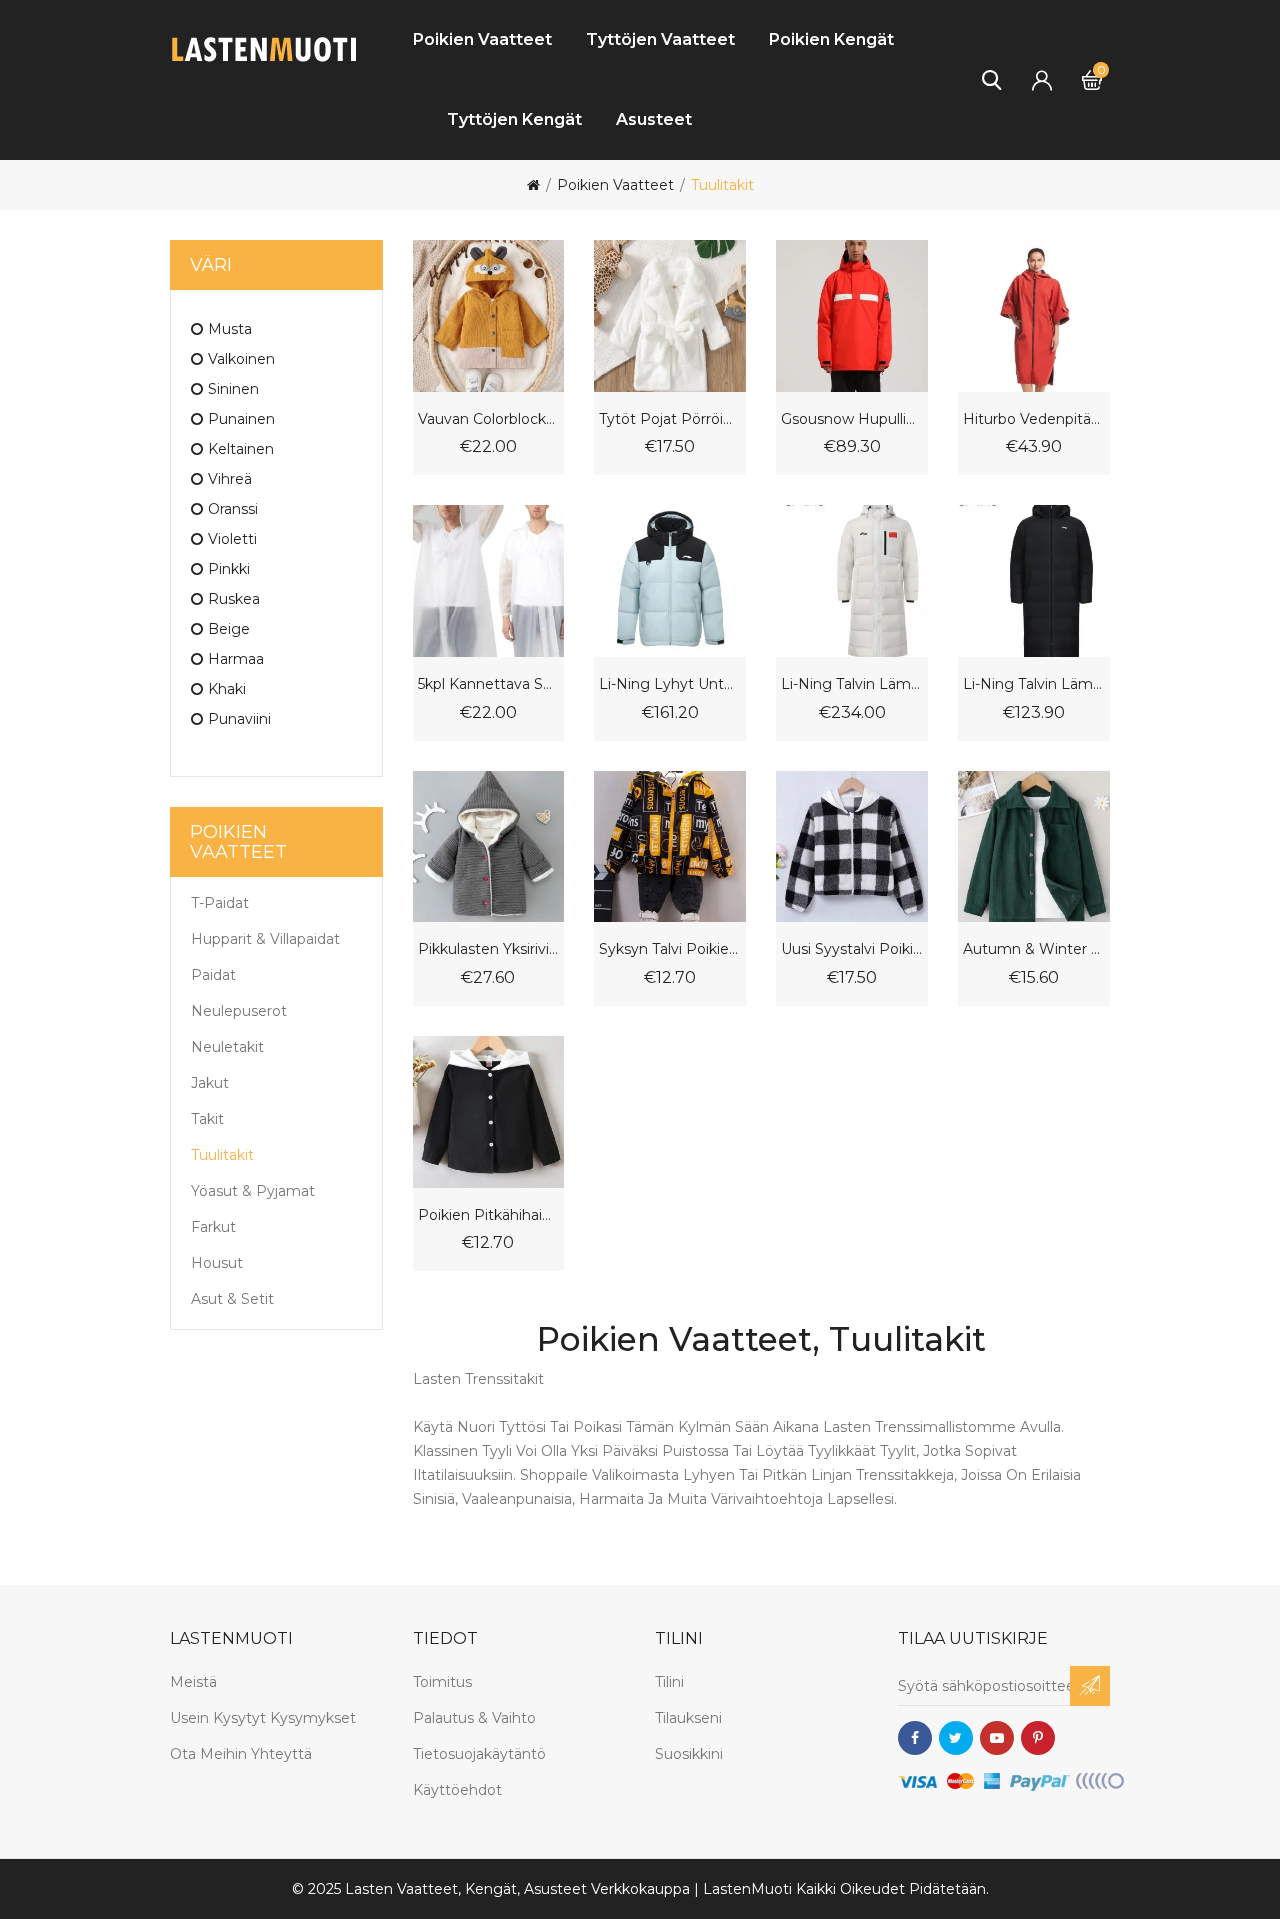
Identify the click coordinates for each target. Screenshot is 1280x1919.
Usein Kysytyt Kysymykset (263, 1718)
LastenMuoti (747, 1889)
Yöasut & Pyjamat (253, 1191)
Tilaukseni (688, 1718)
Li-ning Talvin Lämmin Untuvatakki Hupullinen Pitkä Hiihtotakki (852, 684)
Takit (207, 1119)
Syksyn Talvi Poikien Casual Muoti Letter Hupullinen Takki (670, 949)
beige (229, 629)
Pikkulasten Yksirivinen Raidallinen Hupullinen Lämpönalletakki (489, 949)
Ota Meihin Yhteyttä (241, 1754)
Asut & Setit (232, 1299)
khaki (227, 689)
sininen (233, 389)
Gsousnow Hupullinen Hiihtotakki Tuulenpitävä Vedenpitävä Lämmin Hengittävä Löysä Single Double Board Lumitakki (852, 419)
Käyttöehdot (457, 1790)
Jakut (210, 1083)
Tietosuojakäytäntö (479, 1754)
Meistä (193, 1682)
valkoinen (241, 359)
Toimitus (442, 1682)
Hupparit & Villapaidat (265, 939)
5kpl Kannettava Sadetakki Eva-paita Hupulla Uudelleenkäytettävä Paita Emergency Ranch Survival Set (489, 684)
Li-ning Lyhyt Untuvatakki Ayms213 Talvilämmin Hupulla (670, 684)
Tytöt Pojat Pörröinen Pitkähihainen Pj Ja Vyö (670, 419)
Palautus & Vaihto (474, 1718)
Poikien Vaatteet (482, 39)
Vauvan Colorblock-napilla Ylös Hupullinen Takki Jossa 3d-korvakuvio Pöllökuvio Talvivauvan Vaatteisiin (489, 419)
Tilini (669, 1682)
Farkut (213, 1227)
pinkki (229, 569)
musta (230, 329)
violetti (232, 539)
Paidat (213, 975)
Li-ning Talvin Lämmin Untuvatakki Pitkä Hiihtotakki (1034, 684)
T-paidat (220, 903)
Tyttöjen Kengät (514, 119)
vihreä (230, 479)
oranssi (233, 509)
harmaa (236, 659)
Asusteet (654, 119)
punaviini (239, 719)
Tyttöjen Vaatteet (660, 39)
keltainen (241, 449)
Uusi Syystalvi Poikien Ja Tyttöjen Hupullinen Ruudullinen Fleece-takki (852, 949)
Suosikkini (689, 1754)
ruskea (234, 599)
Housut (217, 1263)
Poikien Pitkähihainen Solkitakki (489, 1215)
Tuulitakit (722, 185)
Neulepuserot (239, 1011)
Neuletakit (227, 1047)
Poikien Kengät (831, 39)
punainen (241, 419)
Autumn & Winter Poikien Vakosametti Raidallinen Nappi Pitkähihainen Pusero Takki (1034, 949)
